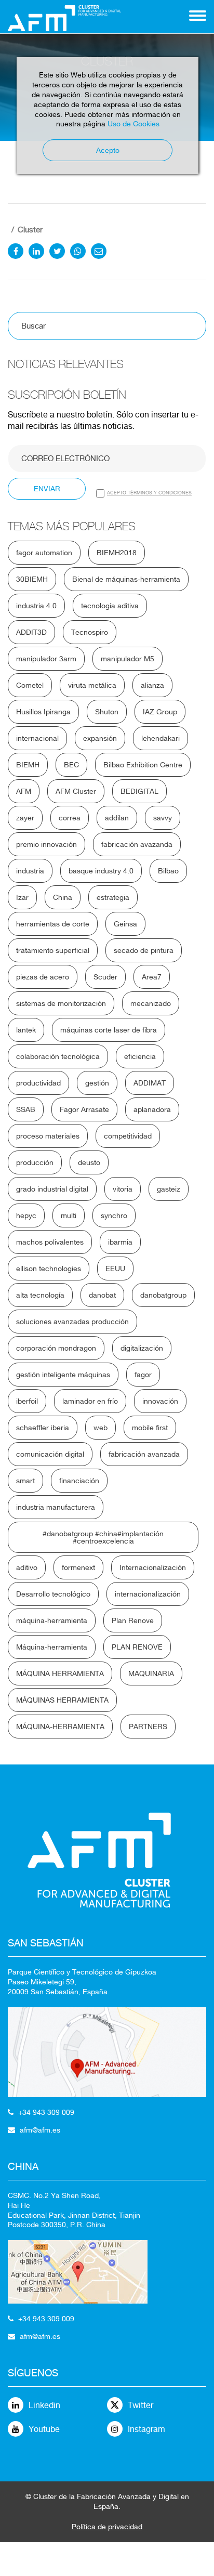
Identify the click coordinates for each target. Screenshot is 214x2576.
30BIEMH (32, 579)
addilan (117, 818)
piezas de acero (43, 977)
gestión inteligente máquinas (63, 1375)
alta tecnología (40, 1295)
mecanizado (151, 1003)
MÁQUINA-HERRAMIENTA (60, 1727)
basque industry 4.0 (101, 871)
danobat (102, 1295)
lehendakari (160, 738)
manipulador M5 (128, 659)
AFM (24, 791)
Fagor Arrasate (84, 1109)
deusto (89, 1162)
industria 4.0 (36, 606)
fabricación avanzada (144, 1454)
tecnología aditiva (110, 606)
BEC (71, 765)
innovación (160, 1401)
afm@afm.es (40, 2130)
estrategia (113, 897)
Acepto (108, 150)
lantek (26, 1030)
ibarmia (120, 1242)
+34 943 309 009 (46, 2112)
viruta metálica (92, 685)
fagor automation (44, 553)
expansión (100, 738)
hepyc (26, 1215)
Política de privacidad (107, 2527)
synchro (114, 1215)
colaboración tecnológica (58, 1056)
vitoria (123, 1189)
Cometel (30, 685)
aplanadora (152, 1109)
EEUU (115, 1269)
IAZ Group (160, 712)
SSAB (26, 1109)
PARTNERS (148, 1727)
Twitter (141, 2405)
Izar (22, 897)
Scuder (105, 977)
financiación (79, 1481)
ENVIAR (47, 489)
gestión (97, 1083)
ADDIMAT (150, 1083)
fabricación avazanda (137, 844)
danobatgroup (163, 1295)
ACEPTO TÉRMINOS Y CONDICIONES (149, 493)
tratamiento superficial (53, 950)
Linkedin (44, 2405)
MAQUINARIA (151, 1673)
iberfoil (27, 1401)
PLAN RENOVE (137, 1647)
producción (35, 1162)
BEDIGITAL (139, 791)
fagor (143, 1375)
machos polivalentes (50, 1242)
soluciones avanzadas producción (72, 1322)
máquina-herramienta (52, 1620)
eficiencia (140, 1056)
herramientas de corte (53, 924)
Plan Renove (133, 1620)
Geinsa (125, 924)
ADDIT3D (31, 632)
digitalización (142, 1348)
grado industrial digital (52, 1189)
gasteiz (169, 1189)
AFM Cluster (76, 791)
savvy (163, 818)
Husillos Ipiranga (43, 712)
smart (25, 1481)
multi (69, 1215)
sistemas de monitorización (61, 1003)
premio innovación (46, 844)
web (101, 1428)
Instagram (146, 2429)
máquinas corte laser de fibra (109, 1030)
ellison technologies (49, 1269)
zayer (25, 818)
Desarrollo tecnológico (53, 1594)
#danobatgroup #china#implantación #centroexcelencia (103, 1537)
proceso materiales (48, 1136)
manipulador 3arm (46, 659)
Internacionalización (153, 1567)
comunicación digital (50, 1454)
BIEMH (28, 765)
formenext (78, 1567)
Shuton (107, 712)
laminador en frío (90, 1401)
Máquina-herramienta (52, 1647)
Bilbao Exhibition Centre (143, 765)
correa (70, 818)
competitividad (128, 1136)
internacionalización (148, 1594)
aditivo (27, 1567)
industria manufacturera (56, 1507)
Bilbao (168, 871)
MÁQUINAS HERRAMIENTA (62, 1700)
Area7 (152, 977)
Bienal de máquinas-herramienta (126, 579)
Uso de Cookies (133, 124)
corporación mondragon (56, 1348)
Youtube (44, 2429)
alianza (152, 685)
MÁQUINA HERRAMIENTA (60, 1673)
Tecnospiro (90, 632)
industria (30, 871)
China (63, 897)
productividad (38, 1083)
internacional (37, 738)
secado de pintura (144, 950)
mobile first (150, 1428)
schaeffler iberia (43, 1428)
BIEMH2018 (117, 553)
